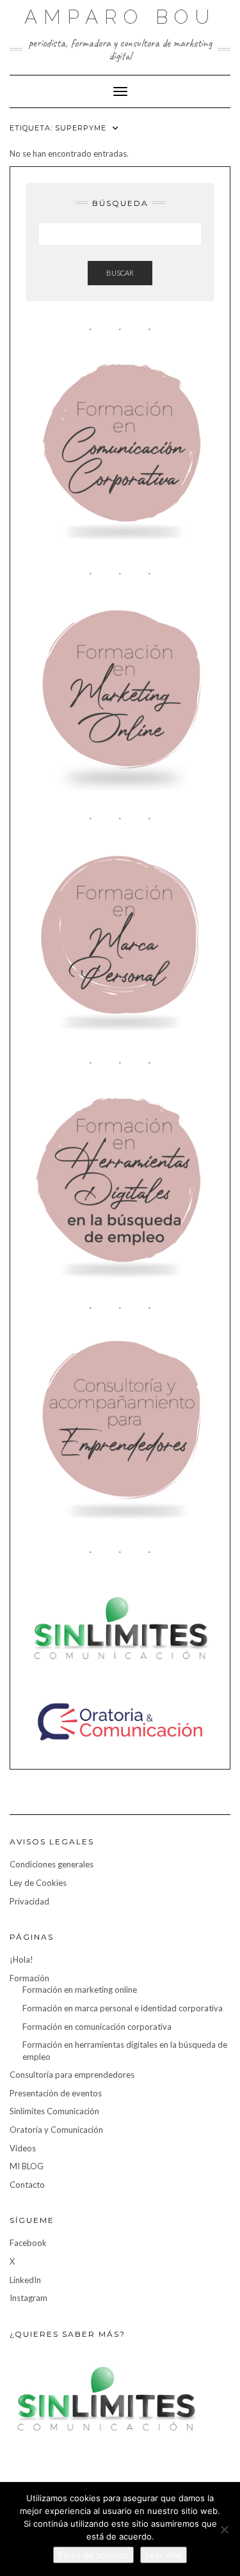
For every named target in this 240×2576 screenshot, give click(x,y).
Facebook (28, 2243)
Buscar (120, 273)
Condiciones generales (52, 1864)
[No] (224, 2529)
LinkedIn (25, 2280)
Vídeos (23, 2148)
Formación (29, 1978)
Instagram (28, 2298)
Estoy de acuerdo (93, 2555)
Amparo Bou (120, 17)
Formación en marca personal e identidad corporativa (123, 2008)
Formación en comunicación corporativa (97, 2027)
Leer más (164, 2555)
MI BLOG (27, 2166)
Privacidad (29, 1901)
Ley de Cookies (38, 1883)
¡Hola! (21, 1959)
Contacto (27, 2185)
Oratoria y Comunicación (56, 2130)
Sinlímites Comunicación (54, 2111)
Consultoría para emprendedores (72, 2075)
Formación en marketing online (80, 1990)
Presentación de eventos (56, 2093)
